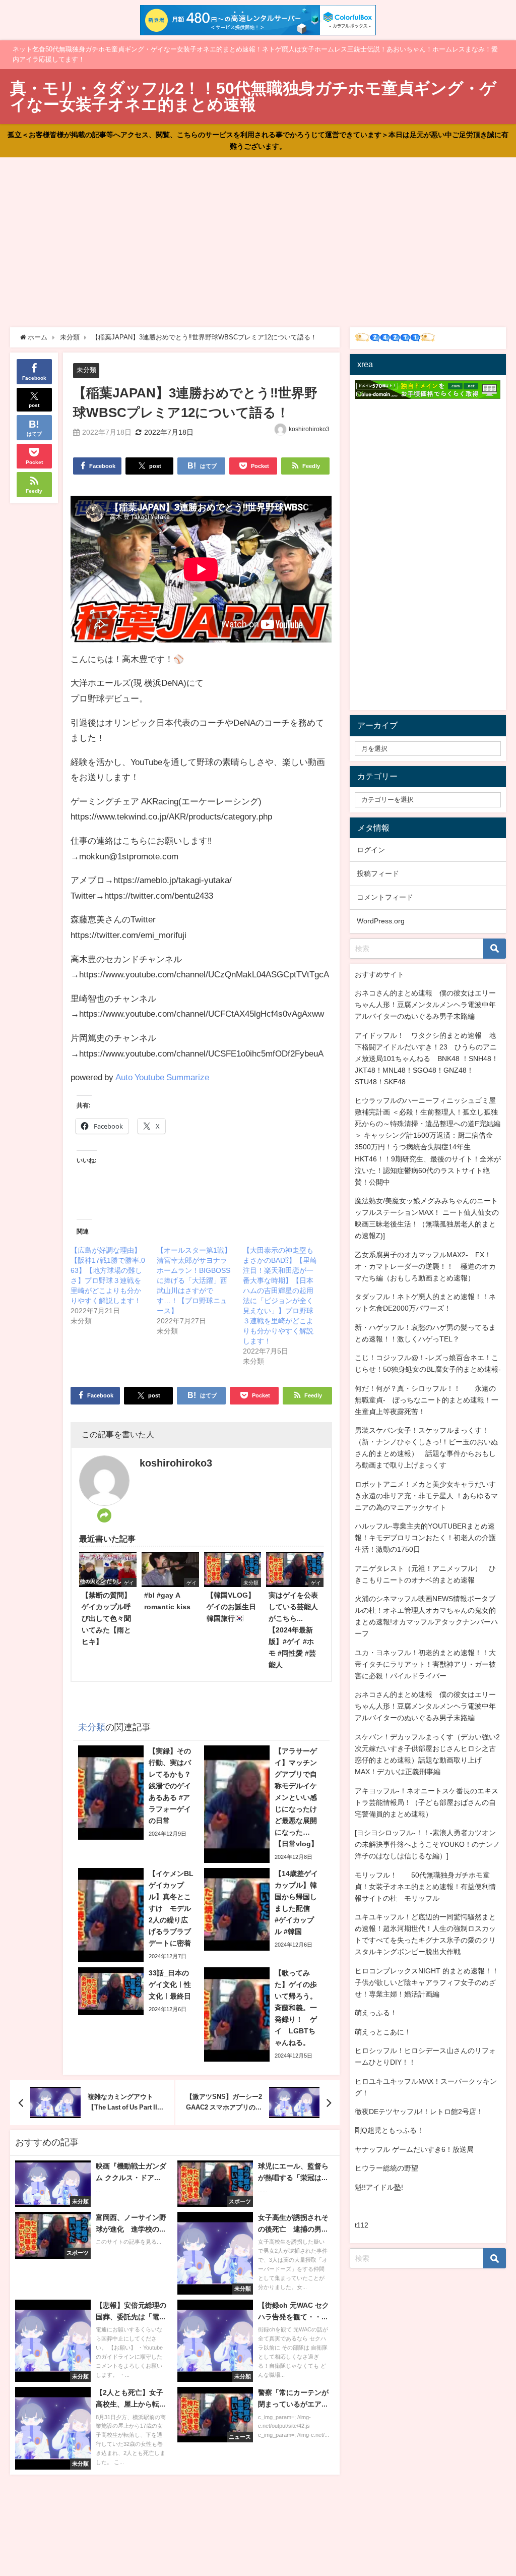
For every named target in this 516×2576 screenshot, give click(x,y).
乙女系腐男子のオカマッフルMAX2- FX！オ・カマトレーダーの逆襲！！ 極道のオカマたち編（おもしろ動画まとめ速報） (425, 1266)
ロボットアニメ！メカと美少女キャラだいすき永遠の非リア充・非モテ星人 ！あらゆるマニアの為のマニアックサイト (426, 1496)
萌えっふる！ (376, 2013)
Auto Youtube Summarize (162, 1077)
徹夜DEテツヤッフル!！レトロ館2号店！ (419, 2112)
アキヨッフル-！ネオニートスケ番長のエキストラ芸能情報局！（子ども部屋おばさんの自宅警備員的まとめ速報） (427, 1802)
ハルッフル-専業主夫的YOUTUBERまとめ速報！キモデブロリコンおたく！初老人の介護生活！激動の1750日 (425, 1538)
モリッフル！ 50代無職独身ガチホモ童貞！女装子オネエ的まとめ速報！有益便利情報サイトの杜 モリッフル (425, 1887)
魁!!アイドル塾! (379, 2187)
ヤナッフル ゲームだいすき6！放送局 (414, 2149)
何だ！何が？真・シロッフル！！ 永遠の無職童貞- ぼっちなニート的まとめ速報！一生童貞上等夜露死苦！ (427, 1400)
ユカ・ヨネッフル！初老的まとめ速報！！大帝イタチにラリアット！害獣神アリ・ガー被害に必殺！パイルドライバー (425, 1664)
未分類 (86, 370)
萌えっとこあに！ (383, 2032)
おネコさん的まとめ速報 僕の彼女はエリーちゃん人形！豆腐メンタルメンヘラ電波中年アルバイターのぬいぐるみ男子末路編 (425, 1005)
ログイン (371, 850)
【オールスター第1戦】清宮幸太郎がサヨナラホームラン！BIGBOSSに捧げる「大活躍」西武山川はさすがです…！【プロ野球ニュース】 (194, 1280)
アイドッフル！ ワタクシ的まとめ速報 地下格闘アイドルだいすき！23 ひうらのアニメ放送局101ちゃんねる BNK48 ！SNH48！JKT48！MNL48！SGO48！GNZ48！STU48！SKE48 (427, 1059)
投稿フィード (378, 873)
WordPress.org (381, 921)
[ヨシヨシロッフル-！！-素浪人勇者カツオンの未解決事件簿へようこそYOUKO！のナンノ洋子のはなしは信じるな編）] (427, 1844)
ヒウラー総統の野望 (386, 2168)
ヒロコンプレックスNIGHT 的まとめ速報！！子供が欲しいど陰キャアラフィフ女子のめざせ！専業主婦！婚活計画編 (427, 1982)
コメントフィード (385, 897)
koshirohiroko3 (309, 429)
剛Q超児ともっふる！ (389, 2130)
